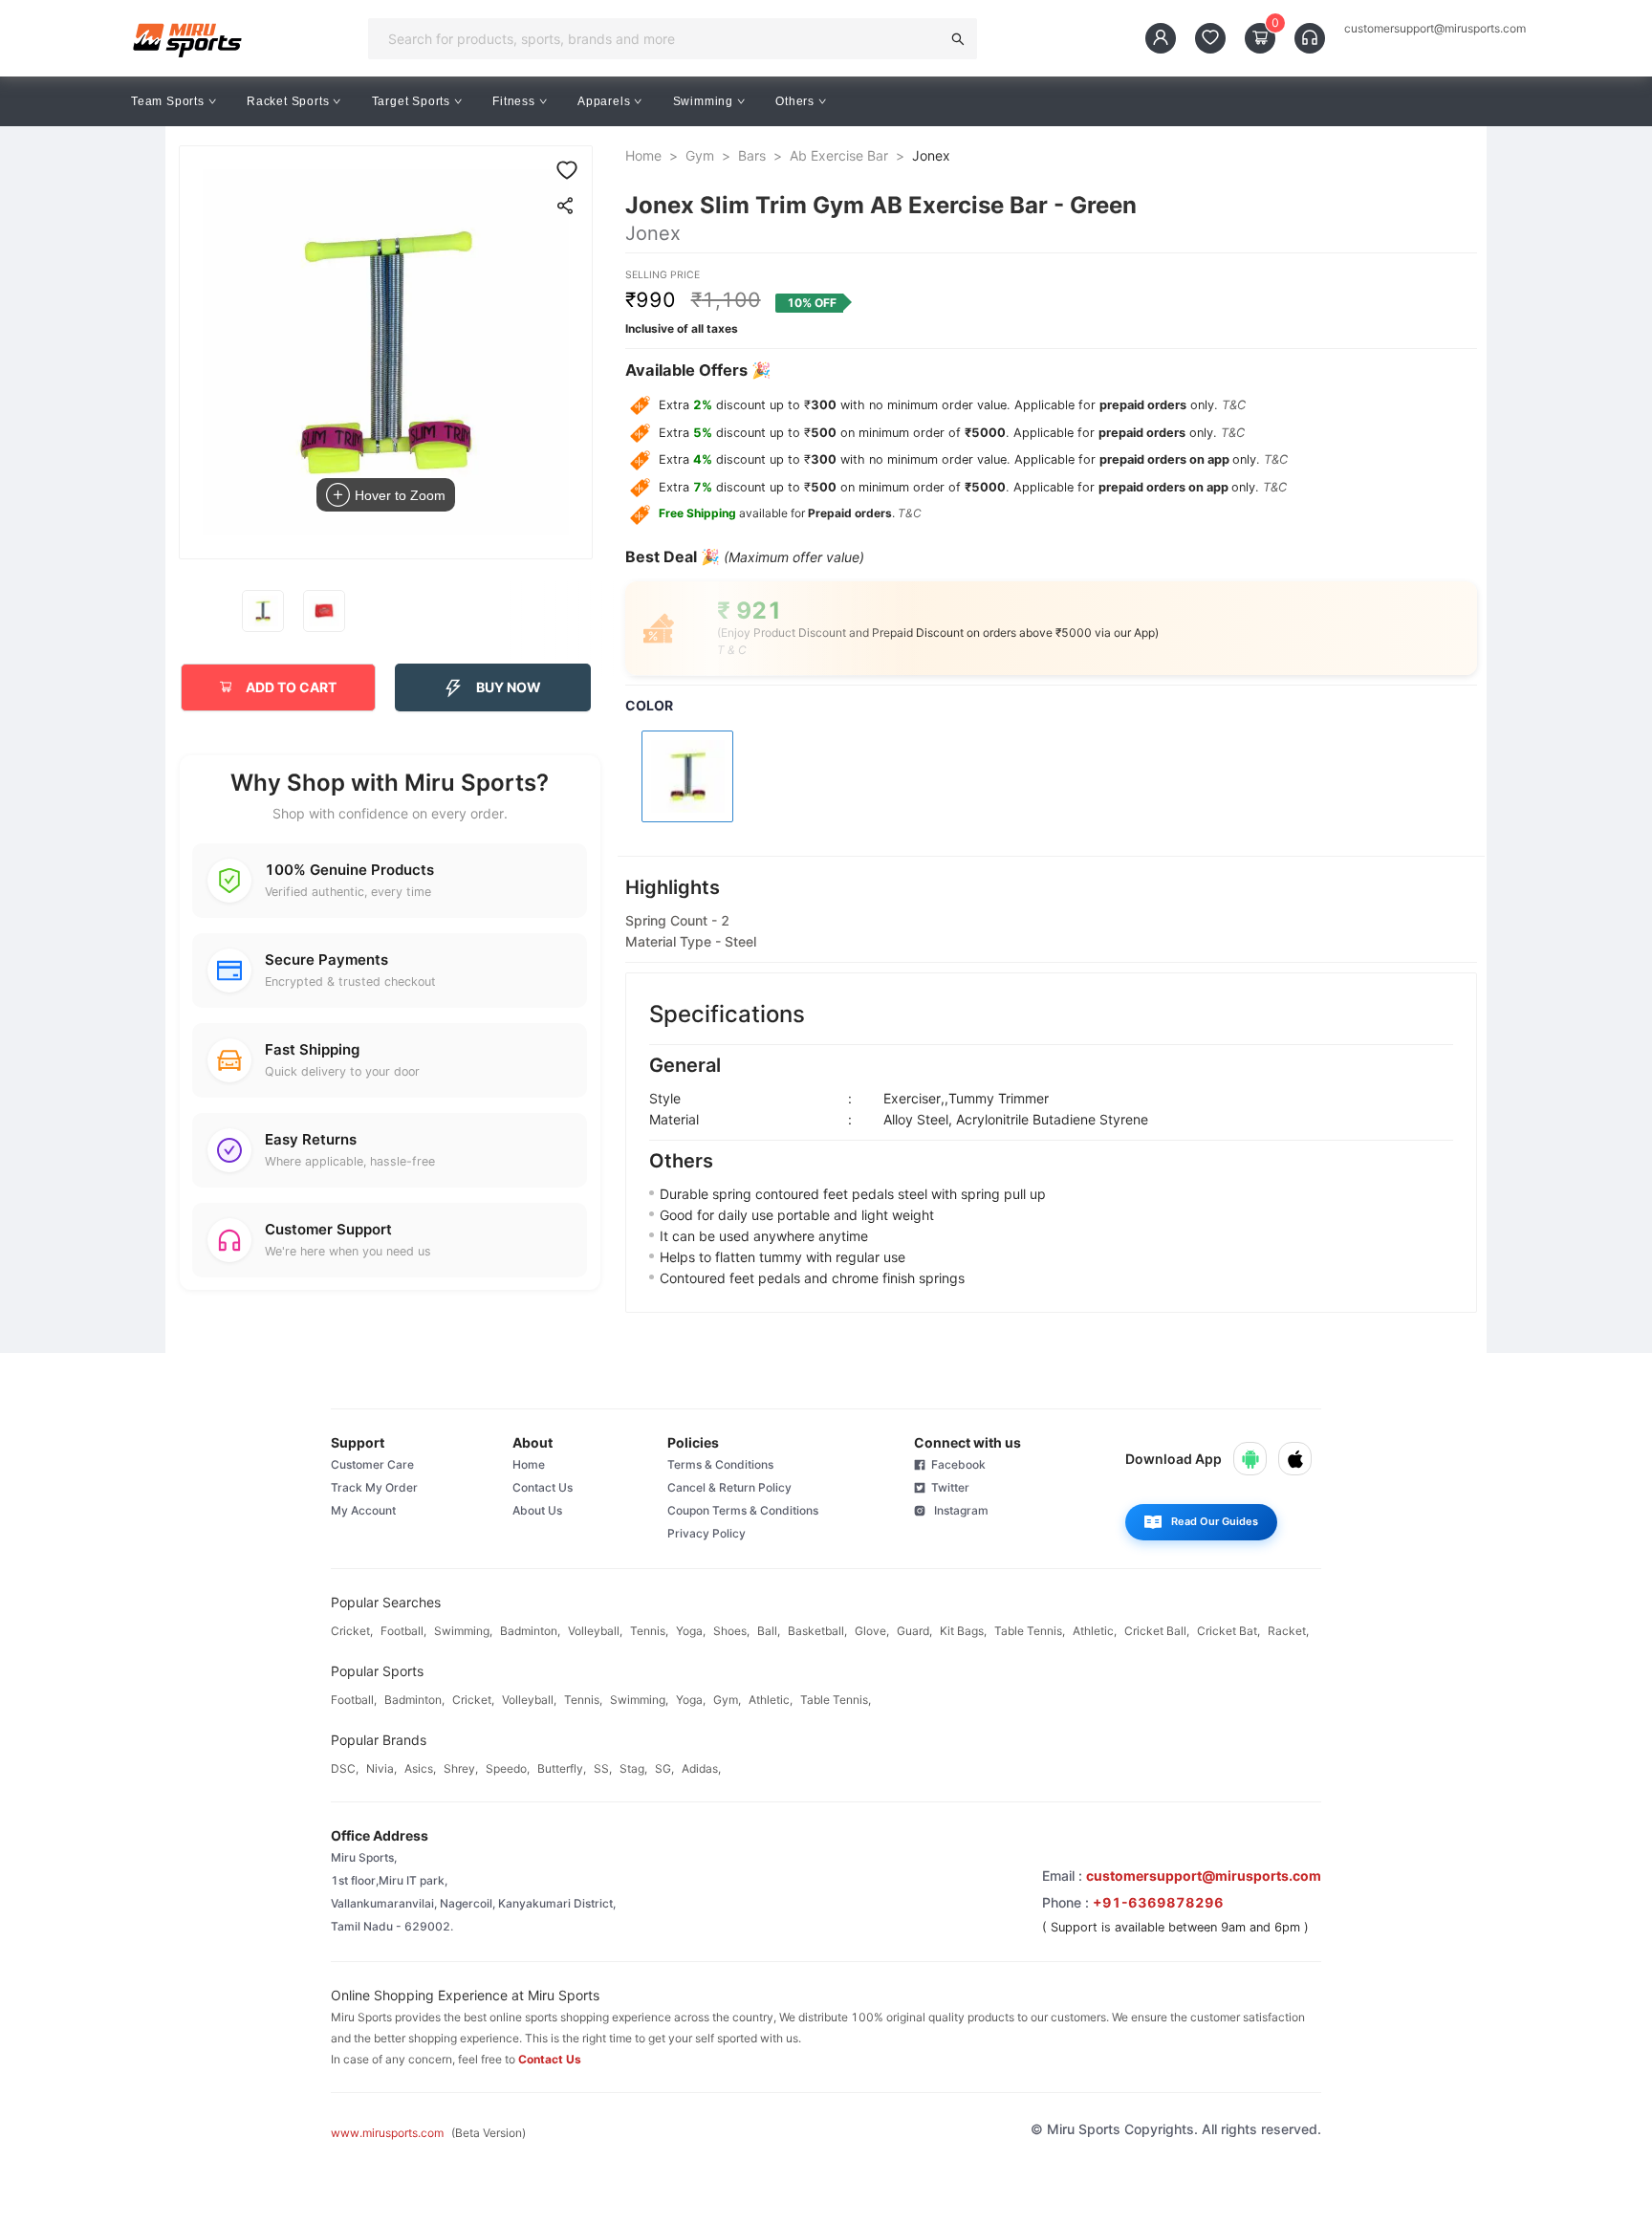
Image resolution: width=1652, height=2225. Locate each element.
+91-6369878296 (1158, 1902)
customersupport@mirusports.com (1435, 29)
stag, (633, 1768)
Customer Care (372, 1464)
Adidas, (701, 1768)
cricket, (352, 1631)
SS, (603, 1768)
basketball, (817, 1631)
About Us (537, 1510)
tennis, (649, 1631)
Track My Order (374, 1487)
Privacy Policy (706, 1533)
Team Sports (168, 101)
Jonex (931, 155)
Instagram (957, 1510)
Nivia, (381, 1768)
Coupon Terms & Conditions (743, 1510)
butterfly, (562, 1768)
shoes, (731, 1631)
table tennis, (1030, 1631)
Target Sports (411, 101)
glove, (872, 1631)
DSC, (345, 1768)
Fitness (514, 101)
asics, (420, 1768)
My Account (363, 1510)
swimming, (463, 1631)
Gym (700, 155)
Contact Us (543, 1487)
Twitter (947, 1487)
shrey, (461, 1768)
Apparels (604, 101)
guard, (914, 1631)
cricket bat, (1228, 1631)
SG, (664, 1768)
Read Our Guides (1215, 1521)
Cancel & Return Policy (729, 1487)
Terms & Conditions (720, 1464)
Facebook (956, 1464)
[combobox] (660, 38)
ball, (769, 1631)
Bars (752, 155)
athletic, (1095, 1631)
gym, (727, 1700)
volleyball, (595, 1631)
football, (403, 1631)
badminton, (530, 1631)
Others (795, 101)
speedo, (508, 1768)
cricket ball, (1157, 1631)
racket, (1288, 1631)
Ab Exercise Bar (839, 155)
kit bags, (963, 1631)
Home (643, 155)
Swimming (703, 101)
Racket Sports (288, 101)
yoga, (691, 1631)
